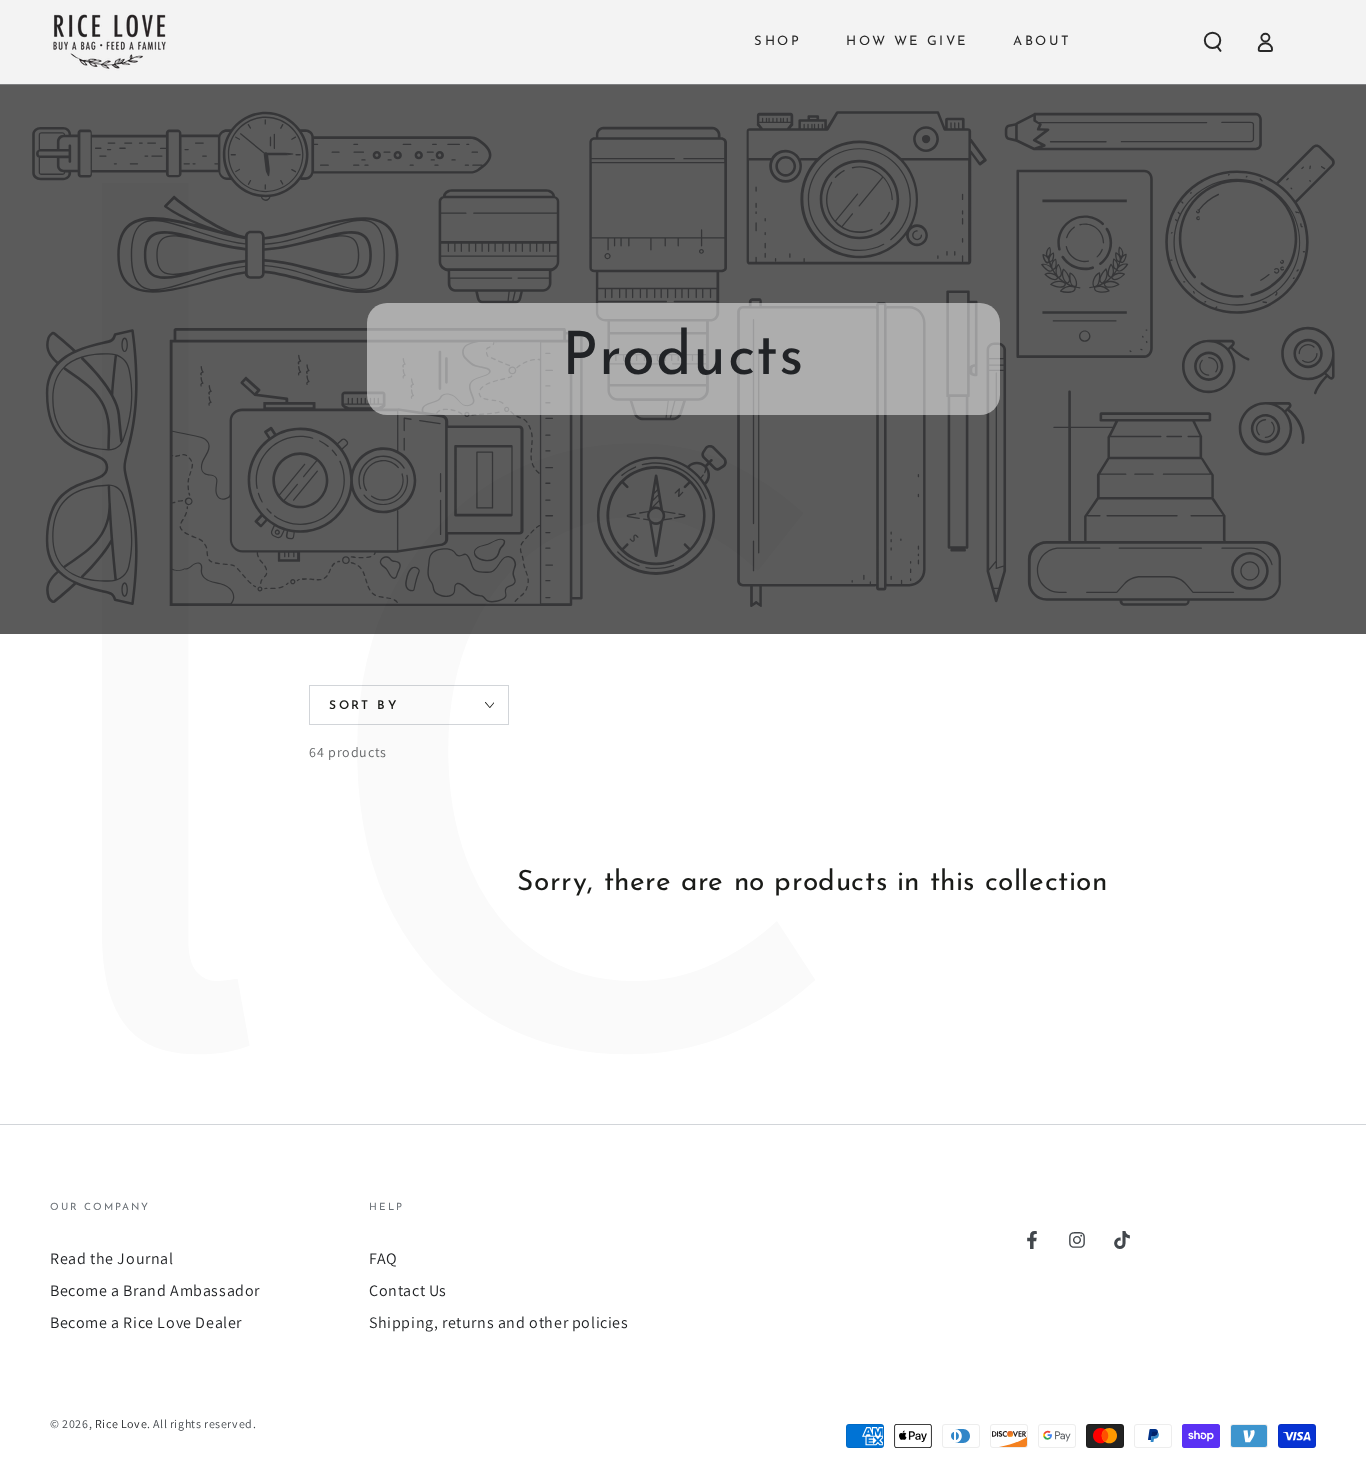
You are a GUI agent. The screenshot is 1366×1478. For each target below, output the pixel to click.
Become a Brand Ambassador (155, 1290)
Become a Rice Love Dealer (146, 1322)
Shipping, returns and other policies (499, 1322)
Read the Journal (112, 1258)
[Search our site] (1213, 42)
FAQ (383, 1258)
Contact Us (408, 1290)
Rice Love (121, 1423)
